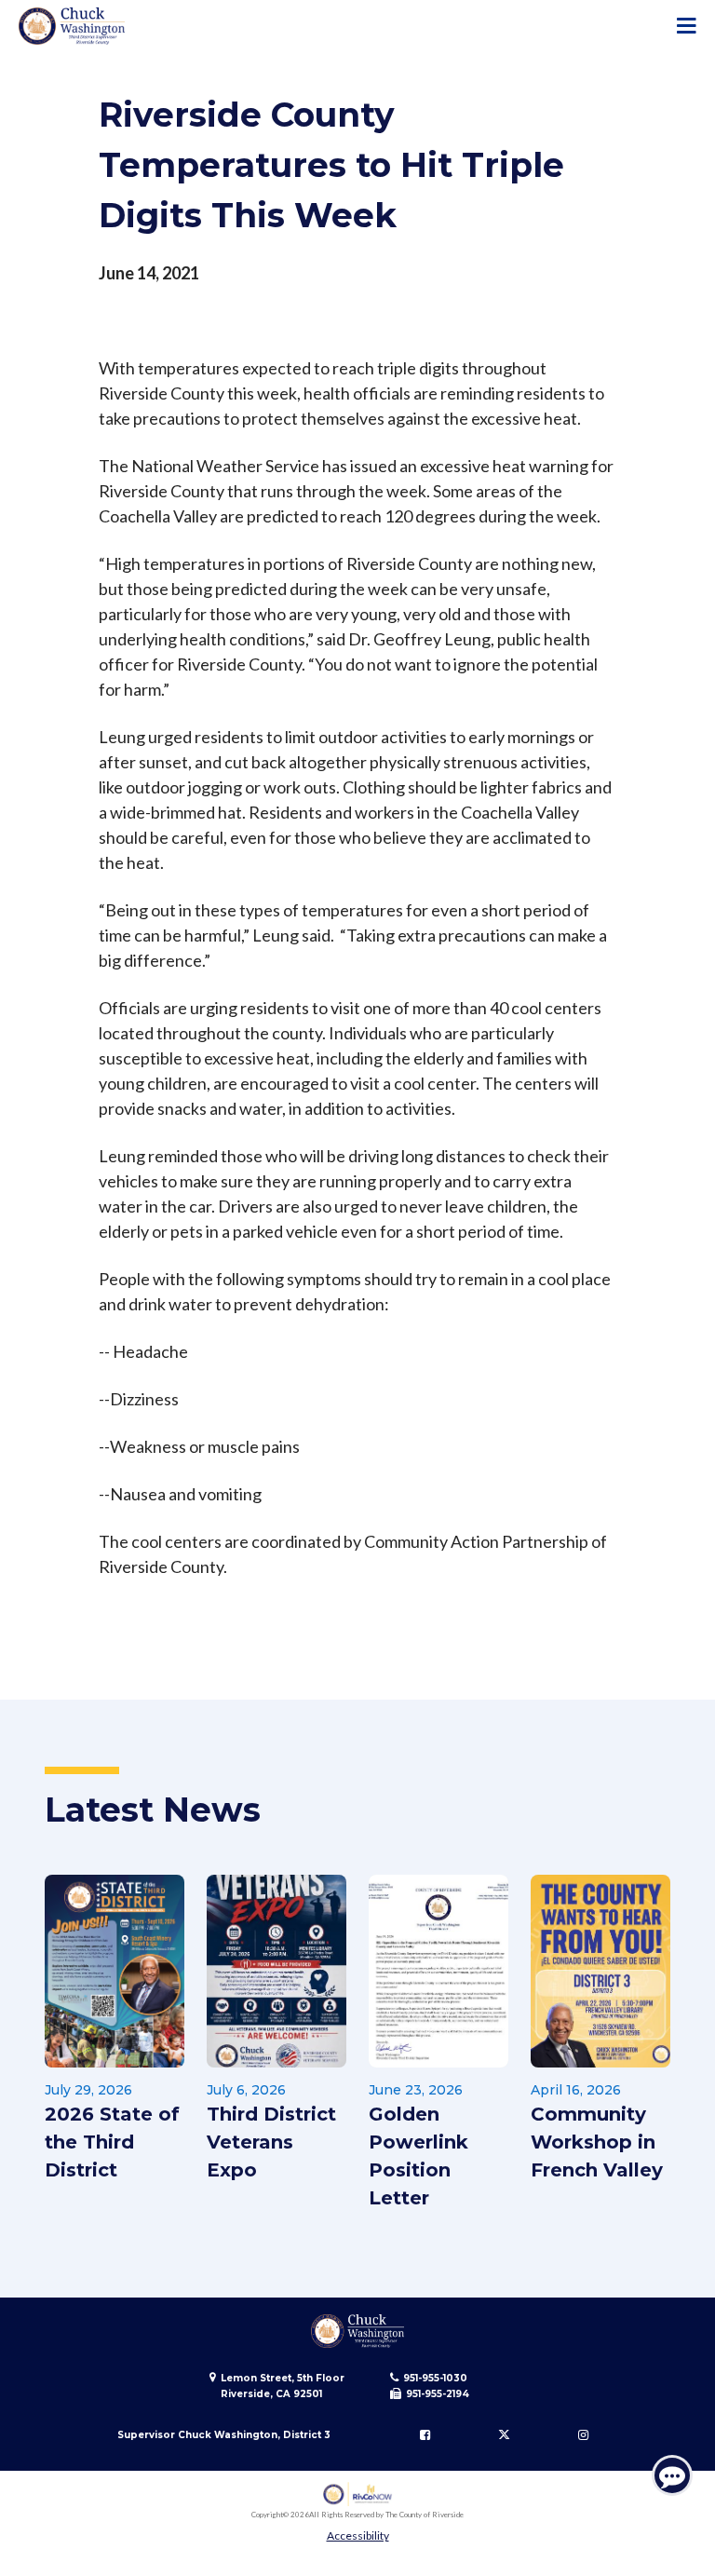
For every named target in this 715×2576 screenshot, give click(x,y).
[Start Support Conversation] (672, 2475)
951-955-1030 (435, 2378)
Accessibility (358, 2535)
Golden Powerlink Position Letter (418, 2156)
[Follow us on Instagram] (583, 2435)
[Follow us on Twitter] (504, 2435)
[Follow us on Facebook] (425, 2435)
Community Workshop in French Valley (597, 2142)
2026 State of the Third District (112, 2142)
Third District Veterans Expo (271, 2142)
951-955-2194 (438, 2394)
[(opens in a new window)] (358, 2495)
